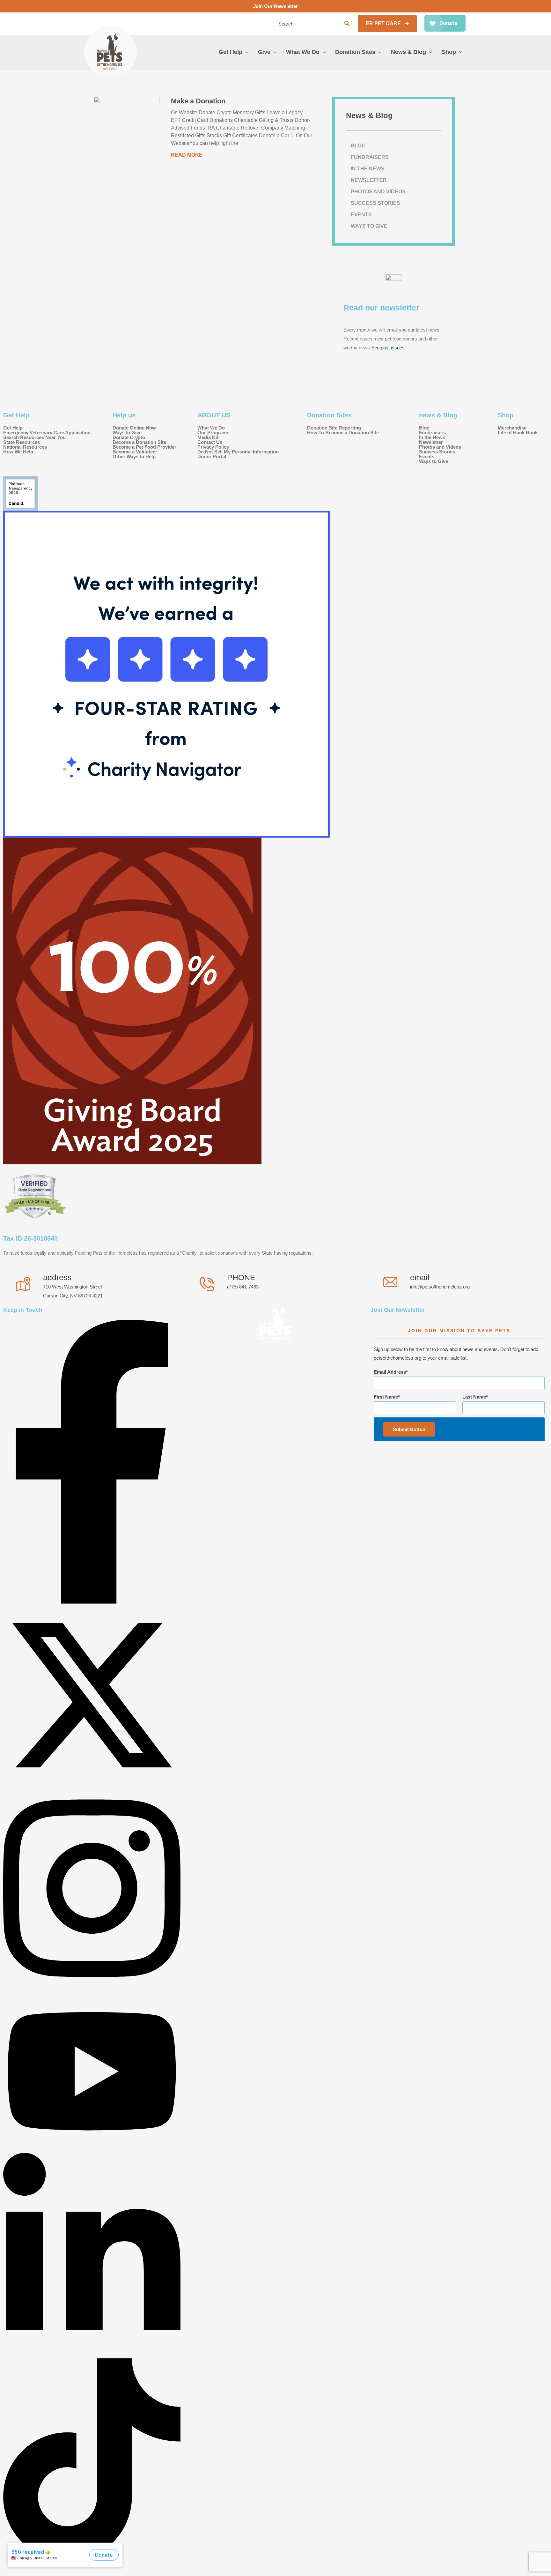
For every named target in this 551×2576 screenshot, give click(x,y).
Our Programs (213, 433)
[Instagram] (92, 1988)
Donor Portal (212, 456)
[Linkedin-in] (92, 2354)
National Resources (25, 447)
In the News (368, 169)
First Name (386, 1397)
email (420, 1277)
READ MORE (187, 155)
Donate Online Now (134, 428)
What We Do (211, 428)
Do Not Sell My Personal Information (238, 452)
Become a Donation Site (139, 442)
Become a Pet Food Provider (144, 447)
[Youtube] (92, 2148)
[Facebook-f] (92, 1602)
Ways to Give (369, 226)
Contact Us (210, 442)
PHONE (241, 1277)
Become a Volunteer (135, 452)
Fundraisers (370, 157)
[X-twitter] (92, 1782)
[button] (387, 24)
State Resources (22, 442)
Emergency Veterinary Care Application (47, 433)
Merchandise (512, 428)
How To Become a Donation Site (343, 433)
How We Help (18, 452)
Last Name (474, 1397)
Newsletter (369, 180)
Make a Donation (198, 101)
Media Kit (208, 437)
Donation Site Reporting (334, 428)
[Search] (347, 24)
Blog (358, 146)
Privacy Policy (213, 447)
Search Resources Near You (34, 437)
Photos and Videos (378, 192)
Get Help (13, 428)
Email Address (390, 1372)
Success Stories (375, 203)
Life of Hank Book (518, 433)
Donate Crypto (129, 437)
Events (361, 215)
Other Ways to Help (134, 456)
